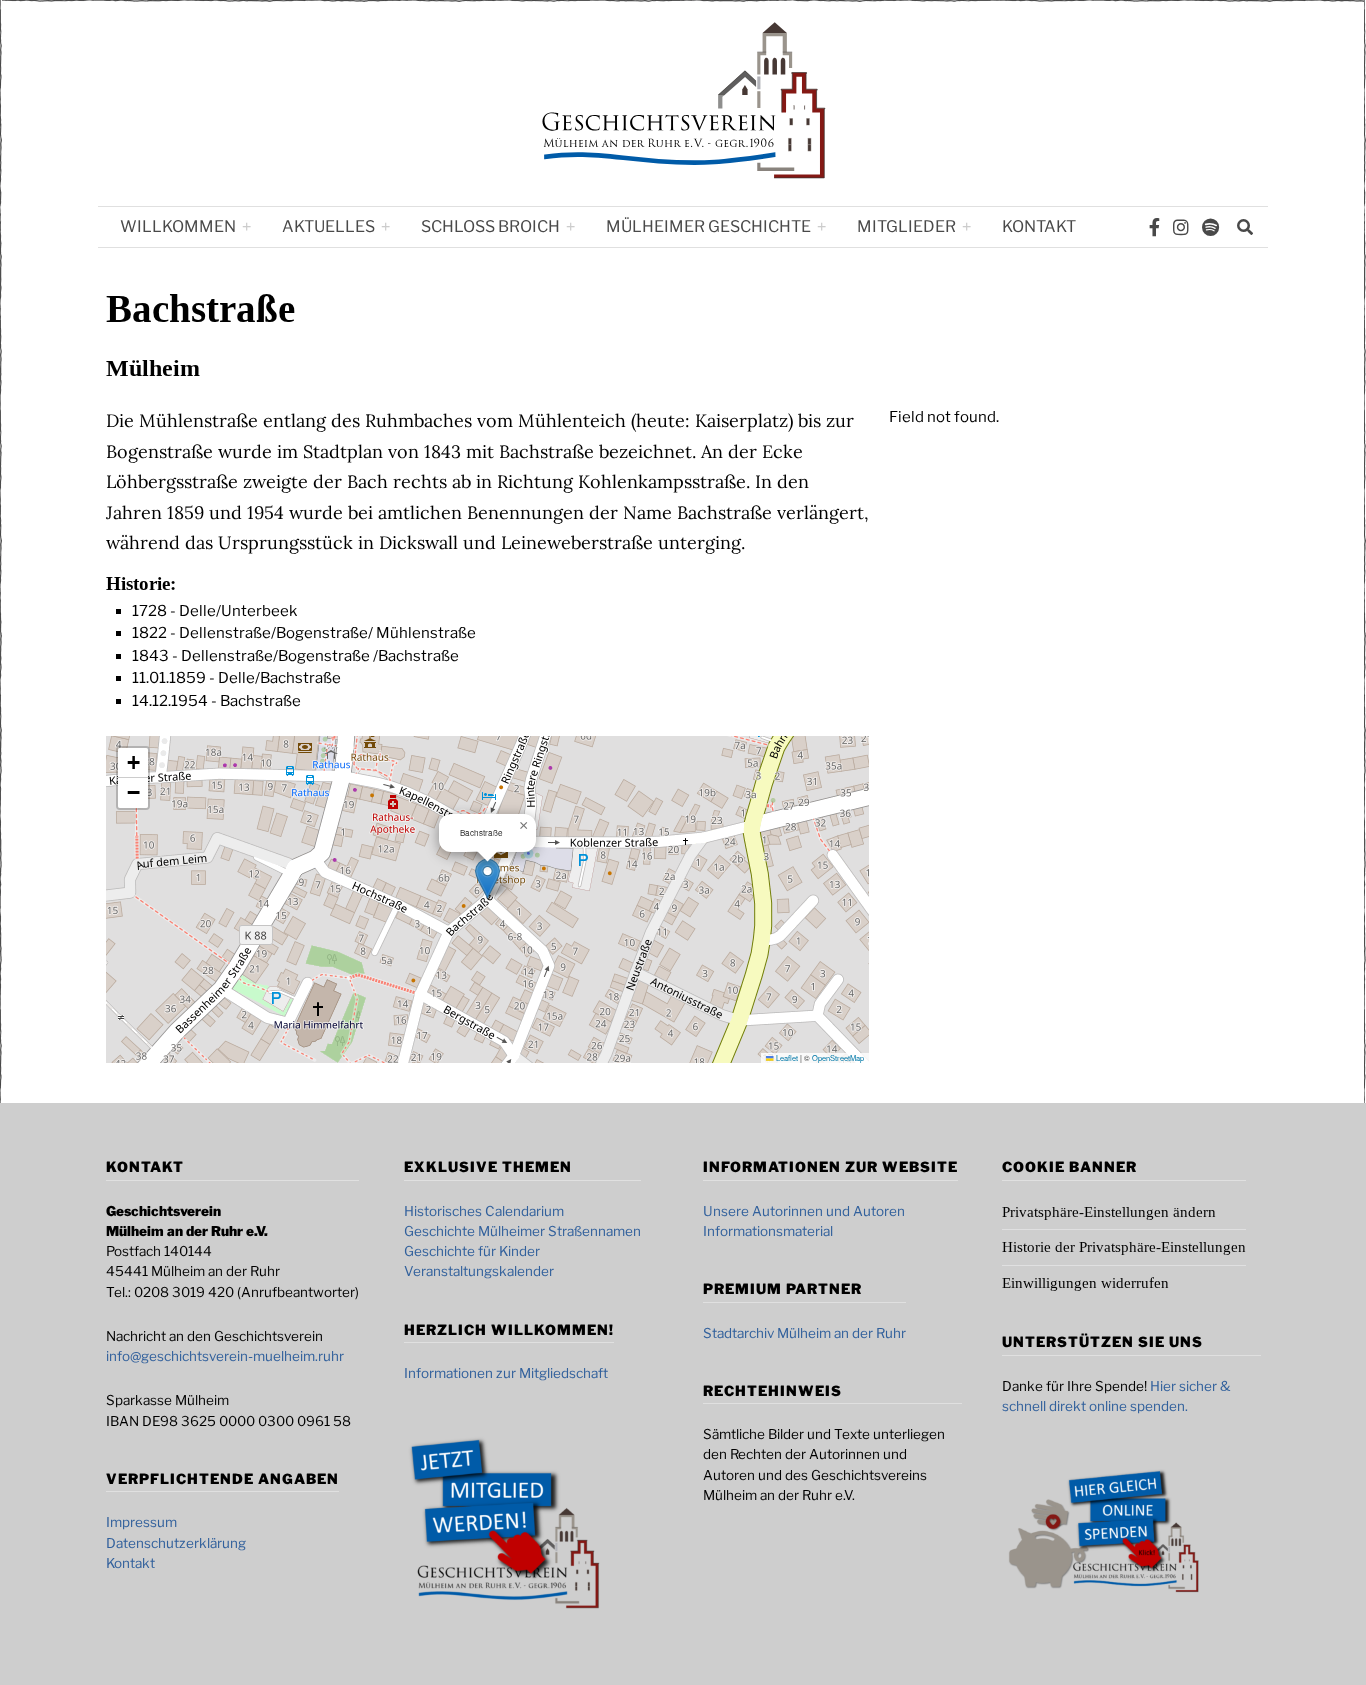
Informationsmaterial (768, 1231)
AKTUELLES (328, 226)
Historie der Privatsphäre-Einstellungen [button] (1124, 1247)
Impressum (141, 1522)
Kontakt (1039, 226)
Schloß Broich (490, 226)
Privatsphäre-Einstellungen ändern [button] (1109, 1212)
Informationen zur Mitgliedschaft (506, 1373)
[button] (487, 878)
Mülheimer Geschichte (708, 226)
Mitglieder (906, 226)
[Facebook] (1154, 227)
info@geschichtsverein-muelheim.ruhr (225, 1356)
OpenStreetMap (838, 1057)
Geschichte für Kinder (472, 1251)
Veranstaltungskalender (479, 1271)
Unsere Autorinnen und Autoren (804, 1211)
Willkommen (178, 226)
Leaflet (786, 1057)
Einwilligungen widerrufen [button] (1085, 1283)
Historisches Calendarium (484, 1211)
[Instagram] (1181, 227)
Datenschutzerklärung (176, 1543)
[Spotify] (1210, 227)
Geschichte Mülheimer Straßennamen (522, 1231)
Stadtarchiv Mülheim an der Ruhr (804, 1333)
